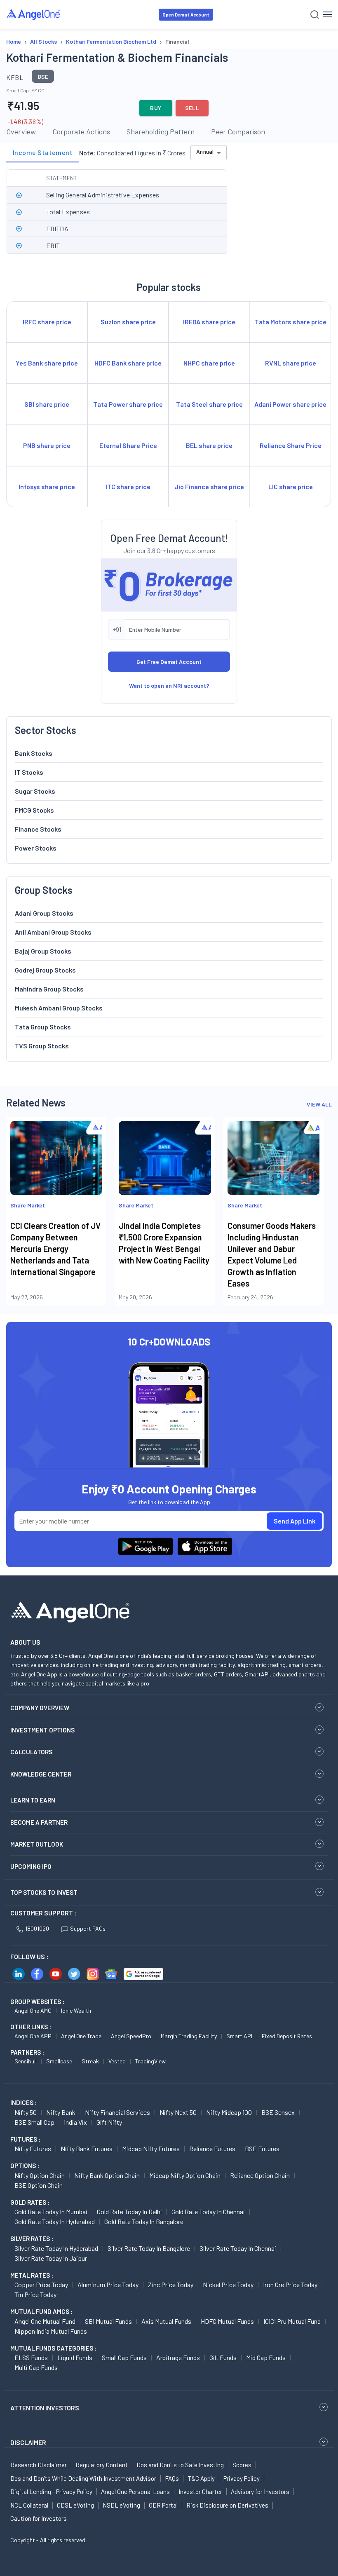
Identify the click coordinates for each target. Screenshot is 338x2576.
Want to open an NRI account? (169, 686)
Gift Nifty (109, 2122)
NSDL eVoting (121, 2505)
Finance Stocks (38, 829)
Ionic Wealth (76, 2010)
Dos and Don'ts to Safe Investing (180, 2465)
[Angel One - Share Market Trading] (34, 14)
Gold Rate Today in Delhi (129, 2212)
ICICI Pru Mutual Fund (292, 2321)
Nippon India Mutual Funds (51, 2331)
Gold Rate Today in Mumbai (51, 2212)
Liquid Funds (75, 2357)
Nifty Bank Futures (87, 2148)
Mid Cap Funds (266, 2357)
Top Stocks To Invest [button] (44, 1892)
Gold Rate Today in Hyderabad (55, 2221)
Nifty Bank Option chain (107, 2175)
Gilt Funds (223, 2357)
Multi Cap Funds (36, 2367)
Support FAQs (88, 1928)
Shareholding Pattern (161, 131)
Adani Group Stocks (44, 913)
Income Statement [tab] (43, 152)
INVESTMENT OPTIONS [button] (42, 1730)
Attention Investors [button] (45, 2408)
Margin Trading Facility (189, 2036)
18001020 (37, 1928)
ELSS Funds (31, 2357)
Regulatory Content (102, 2465)
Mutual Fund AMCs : (41, 2311)
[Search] (315, 15)
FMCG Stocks (34, 810)
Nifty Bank (61, 2112)
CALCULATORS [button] (31, 1752)
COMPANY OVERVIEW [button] (40, 1708)
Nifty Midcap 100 (229, 2112)
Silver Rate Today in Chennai (238, 2248)
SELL (192, 108)
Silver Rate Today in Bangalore (149, 2248)
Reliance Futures (212, 2148)
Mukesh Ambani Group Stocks (59, 1008)
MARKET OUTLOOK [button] (37, 1844)
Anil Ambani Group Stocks (53, 932)
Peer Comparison (238, 131)
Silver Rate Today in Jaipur (51, 2258)
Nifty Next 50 (178, 2112)
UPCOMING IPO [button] (31, 1866)
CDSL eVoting (75, 2505)
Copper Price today (41, 2284)
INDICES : (23, 2103)
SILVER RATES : (32, 2238)
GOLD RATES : (30, 2202)
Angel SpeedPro (131, 2036)
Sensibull (26, 2061)
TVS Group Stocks (42, 1046)
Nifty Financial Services (117, 2112)
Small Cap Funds (124, 2357)
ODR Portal (163, 2505)
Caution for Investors (39, 2518)
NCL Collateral (29, 2505)
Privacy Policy (242, 2478)
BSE (43, 76)
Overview (21, 131)
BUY (156, 108)
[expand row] (19, 195)
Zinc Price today (171, 2284)
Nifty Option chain (40, 2175)
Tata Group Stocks (43, 1027)
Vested (117, 2061)
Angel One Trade (81, 2036)
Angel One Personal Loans (135, 2492)
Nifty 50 (26, 2112)
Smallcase (59, 2061)
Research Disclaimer (39, 2465)
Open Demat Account (186, 15)
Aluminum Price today (108, 2284)
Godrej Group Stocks (45, 970)
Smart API (239, 2036)
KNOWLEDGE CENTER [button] (41, 1774)
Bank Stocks (34, 753)
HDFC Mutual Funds (227, 2321)
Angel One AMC (33, 2010)
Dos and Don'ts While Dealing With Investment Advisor (83, 2478)
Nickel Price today (228, 2284)
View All (319, 1104)
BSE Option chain (39, 2185)
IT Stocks (29, 772)
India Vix (75, 2122)
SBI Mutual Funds (108, 2321)
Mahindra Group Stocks (49, 989)
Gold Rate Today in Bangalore (144, 2221)
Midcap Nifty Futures (151, 2148)
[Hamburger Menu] (327, 14)
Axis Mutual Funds (166, 2321)
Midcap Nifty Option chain (185, 2175)
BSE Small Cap (34, 2122)
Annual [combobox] (205, 151)
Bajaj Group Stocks (43, 951)
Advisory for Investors (260, 2492)
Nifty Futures (33, 2148)
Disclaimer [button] (28, 2442)
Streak (90, 2061)
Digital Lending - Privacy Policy (51, 2492)
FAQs (172, 2478)
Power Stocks (36, 848)
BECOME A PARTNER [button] (39, 1822)
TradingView (150, 2061)
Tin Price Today (35, 2294)
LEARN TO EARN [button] (33, 1800)
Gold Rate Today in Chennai (208, 2212)
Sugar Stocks (35, 791)
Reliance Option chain (260, 2175)
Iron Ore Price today (290, 2284)
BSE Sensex (278, 2112)
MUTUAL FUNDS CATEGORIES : (53, 2348)
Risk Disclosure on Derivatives (227, 2505)
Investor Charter (200, 2492)
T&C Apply (201, 2478)
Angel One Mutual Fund (45, 2321)
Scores (242, 2465)
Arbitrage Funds (178, 2357)
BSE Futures (262, 2148)
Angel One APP (33, 2036)
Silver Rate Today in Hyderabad (56, 2248)
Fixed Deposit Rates (287, 2036)
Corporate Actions (81, 131)
